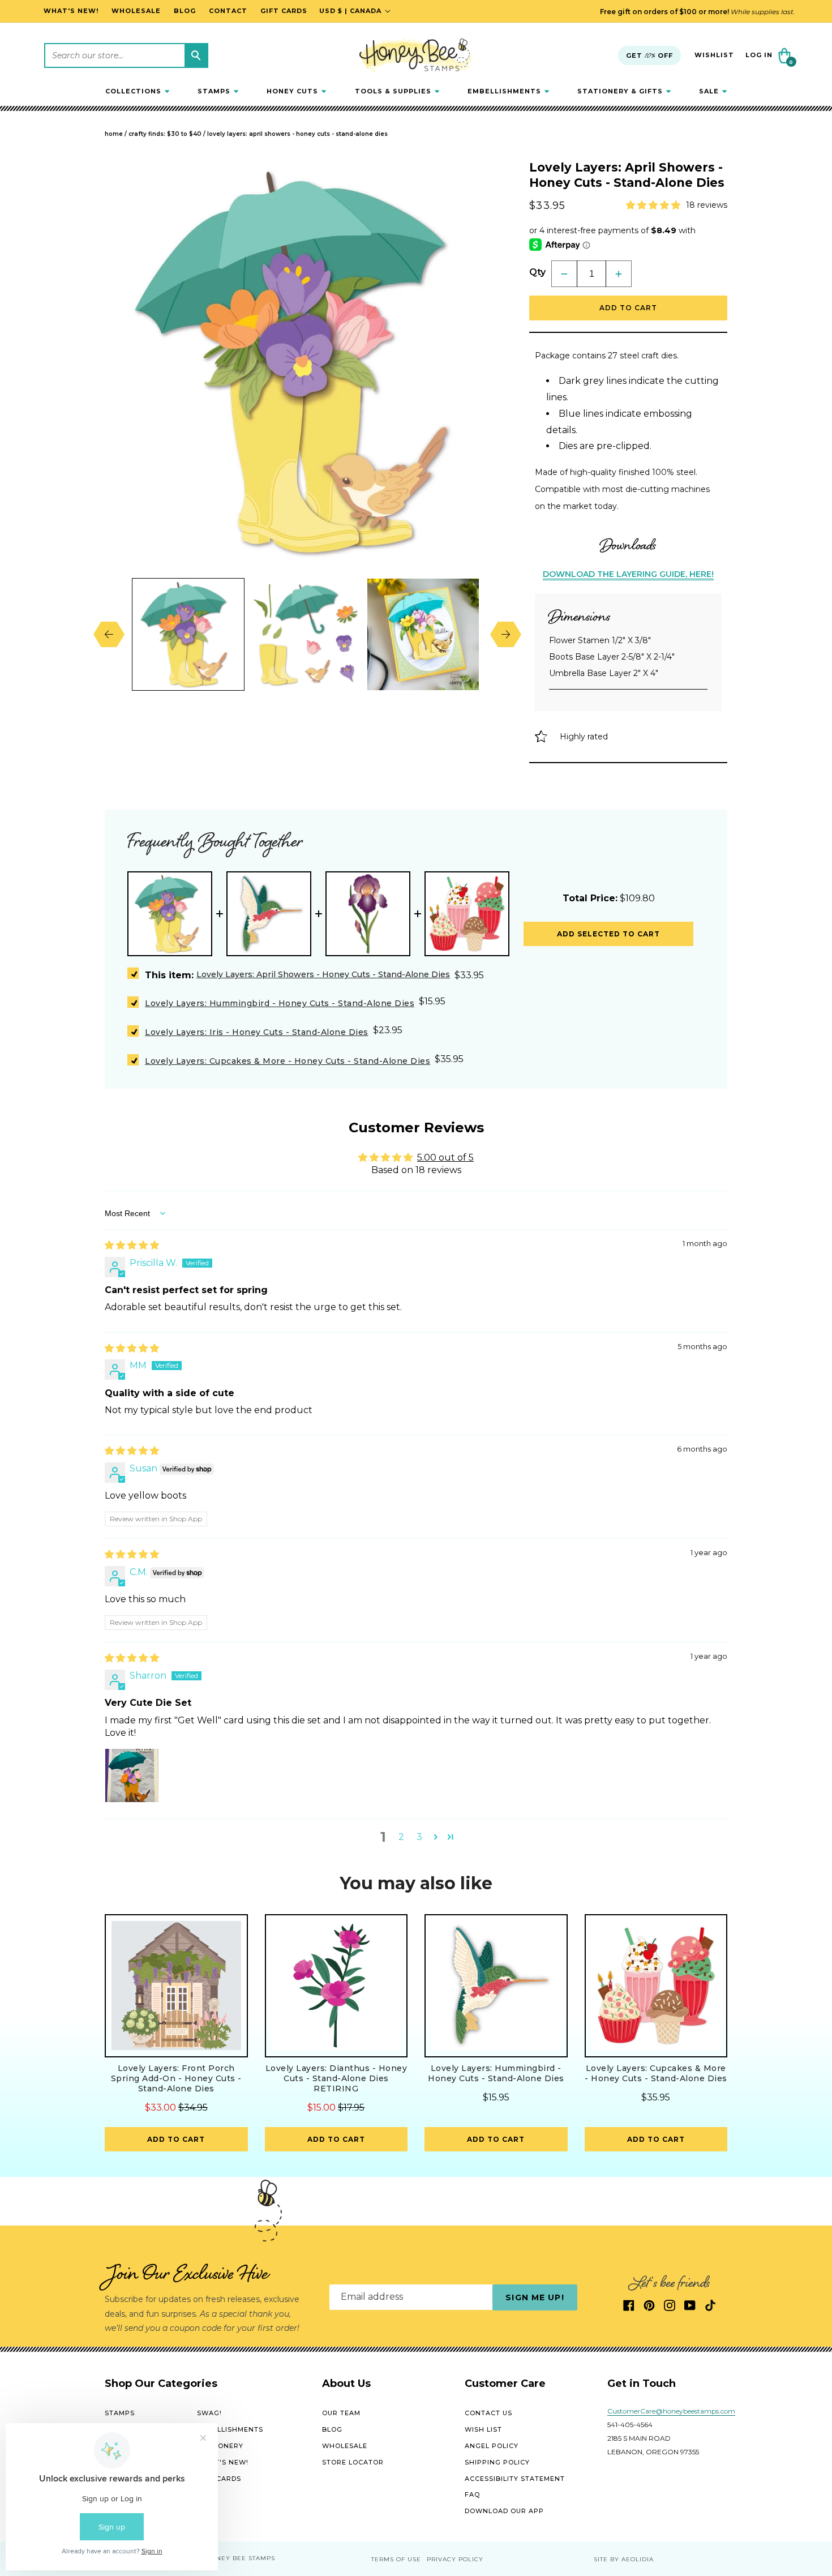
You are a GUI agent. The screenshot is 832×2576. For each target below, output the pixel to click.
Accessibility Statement (515, 2479)
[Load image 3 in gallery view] (423, 634)
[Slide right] (497, 634)
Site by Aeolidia (624, 2559)
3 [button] (419, 1837)
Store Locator (353, 2462)
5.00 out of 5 (445, 1158)
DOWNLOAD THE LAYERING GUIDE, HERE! (628, 574)
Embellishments (230, 2429)
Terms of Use (396, 2559)
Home (114, 134)
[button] (137, 91)
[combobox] (126, 55)
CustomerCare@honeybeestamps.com (671, 2412)
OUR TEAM (341, 2414)
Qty (537, 272)
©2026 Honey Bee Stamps (229, 2559)
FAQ (472, 2495)
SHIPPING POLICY (497, 2462)
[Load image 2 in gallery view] (305, 634)
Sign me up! (535, 2297)
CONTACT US (488, 2414)
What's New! (223, 2462)
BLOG (332, 2429)
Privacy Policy (455, 2559)
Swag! (209, 2414)
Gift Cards (219, 2479)
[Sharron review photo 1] (132, 1775)
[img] (132, 1245)
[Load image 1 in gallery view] (188, 634)
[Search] (196, 55)
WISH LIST (483, 2429)
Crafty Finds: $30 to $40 (165, 134)
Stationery (220, 2446)
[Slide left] (117, 634)
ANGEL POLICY (492, 2446)
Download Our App (504, 2511)
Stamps (120, 2414)
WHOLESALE (345, 2446)
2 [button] (401, 1837)
